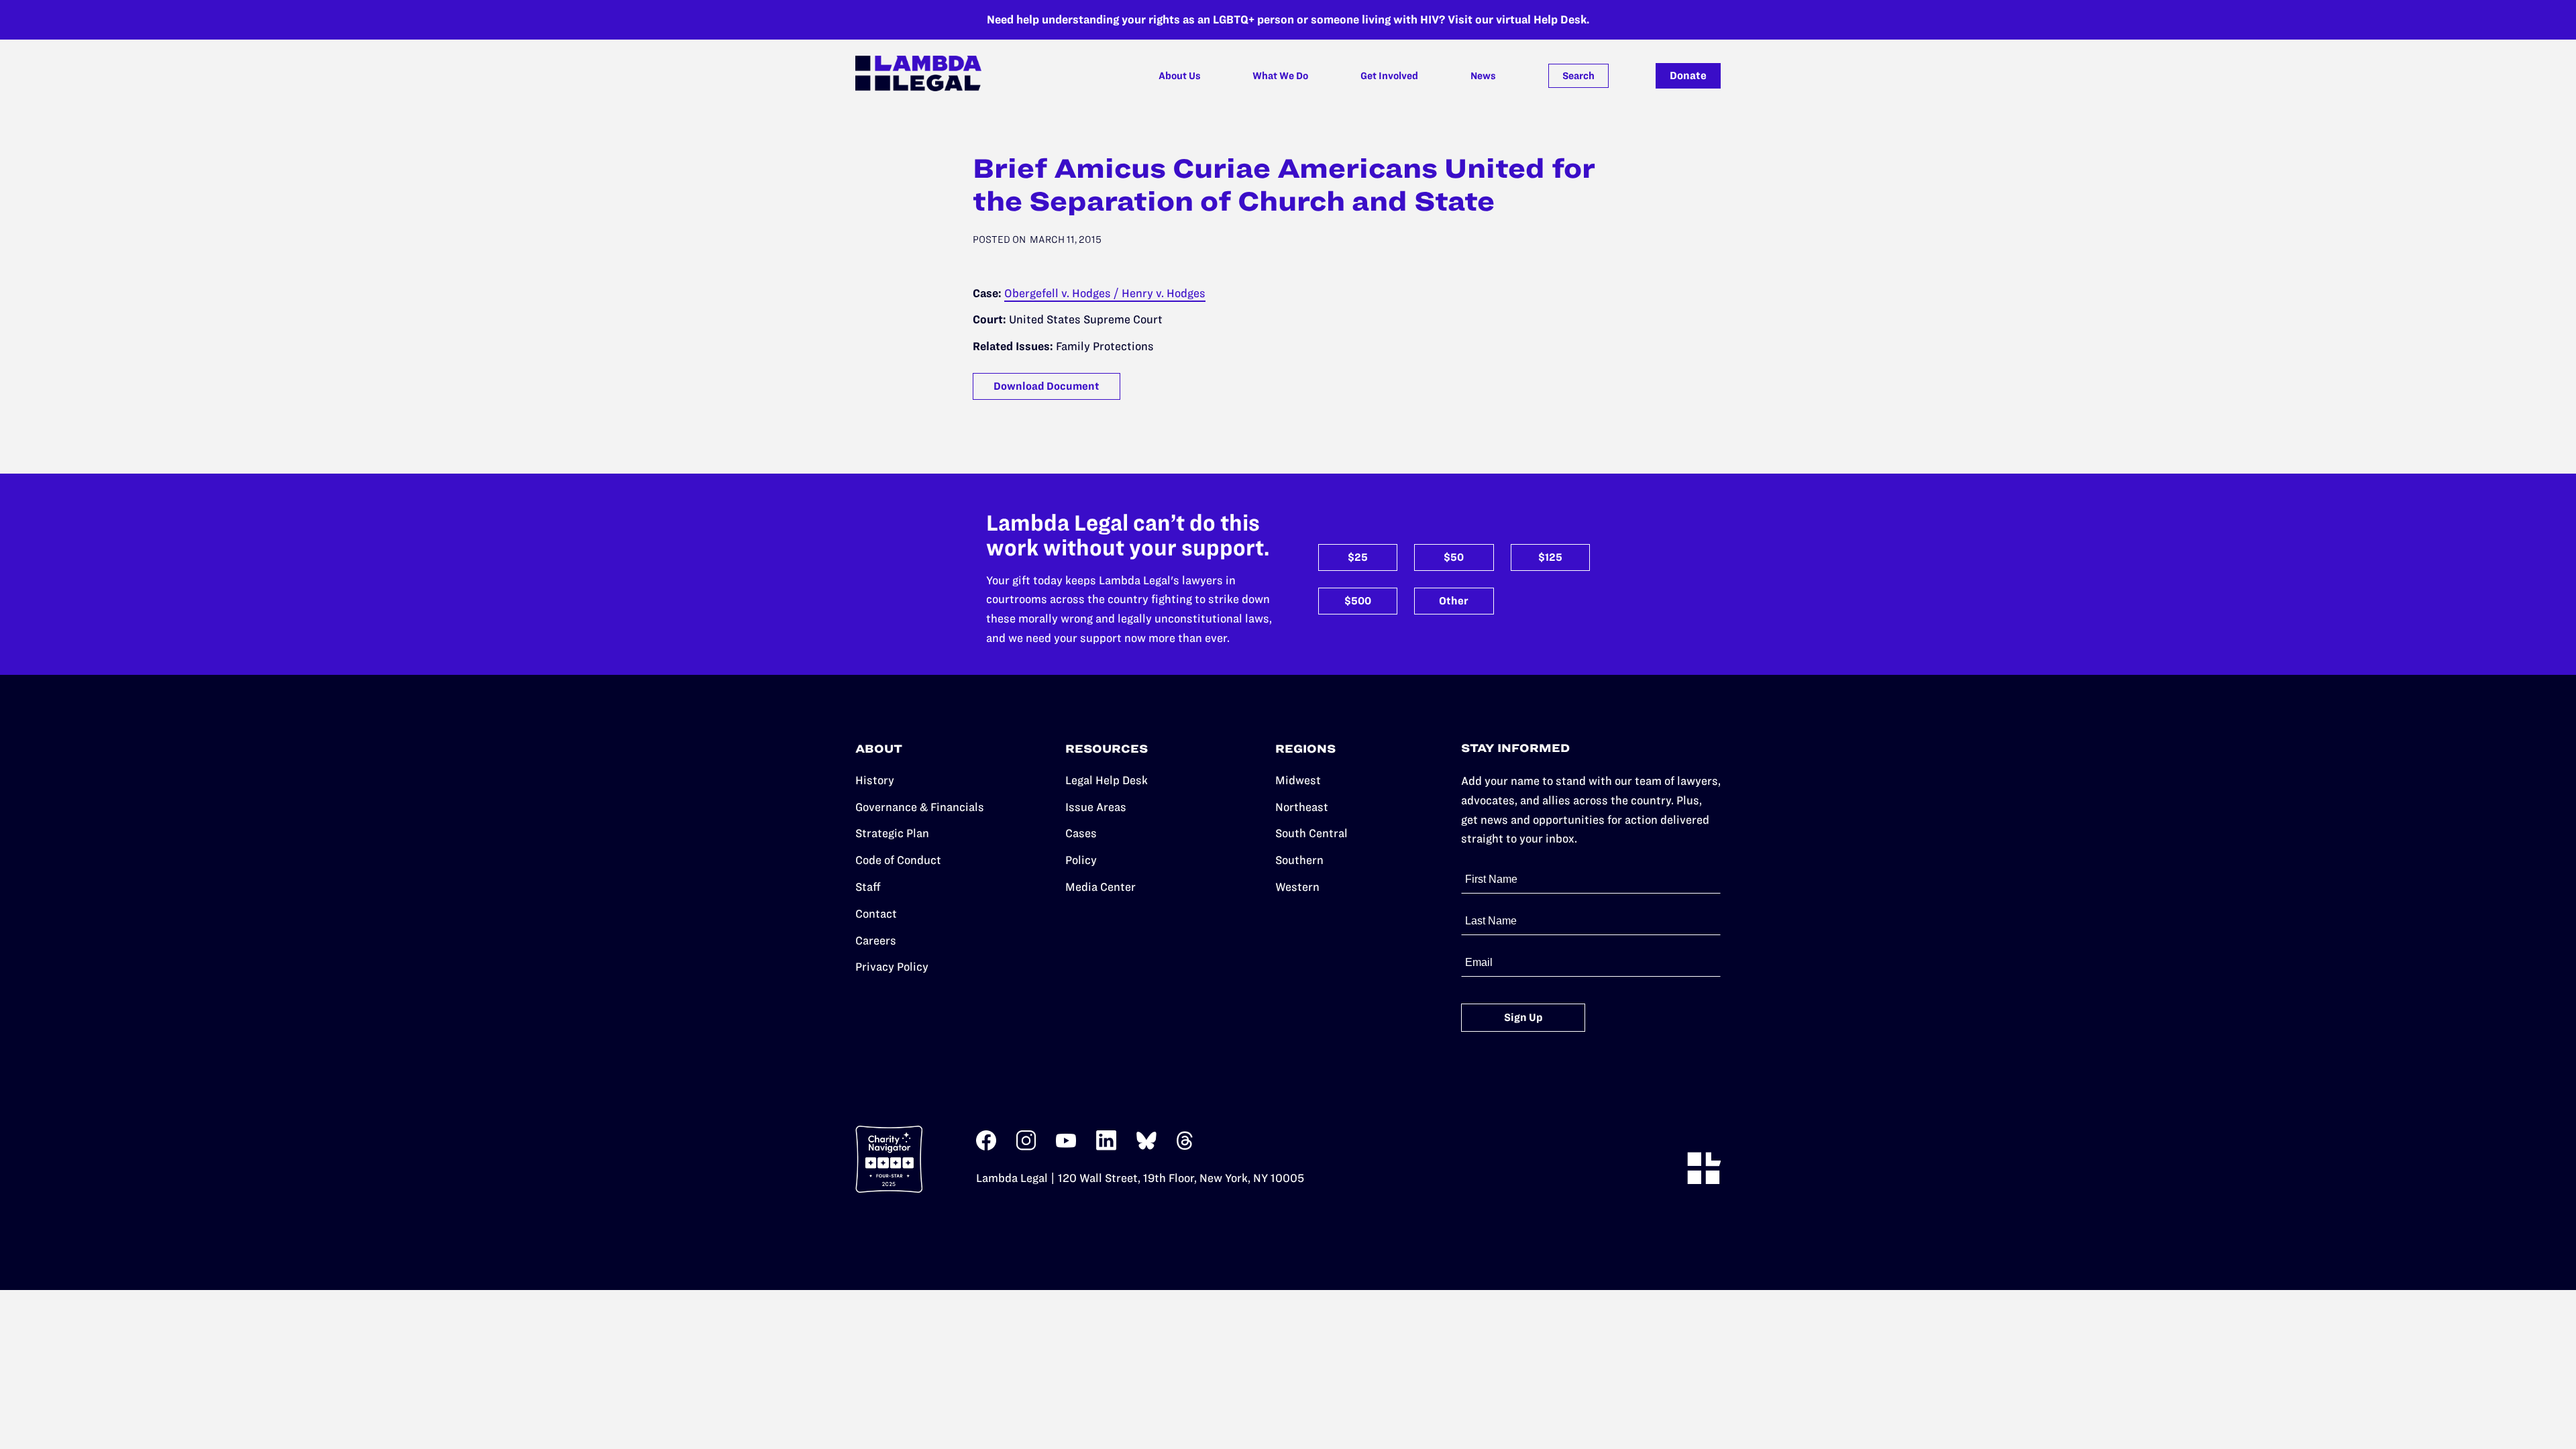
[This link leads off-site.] (986, 1147)
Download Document (1046, 386)
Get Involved (1389, 76)
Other (1454, 601)
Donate (1688, 75)
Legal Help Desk (1107, 780)
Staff (868, 887)
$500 (1358, 601)
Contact (876, 914)
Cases (1081, 833)
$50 (1454, 557)
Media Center (1101, 887)
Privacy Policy (892, 967)
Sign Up (1523, 1017)
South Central (1311, 833)
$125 (1550, 557)
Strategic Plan (892, 833)
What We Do (1280, 76)
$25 (1358, 557)
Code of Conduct (898, 860)
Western (1297, 887)
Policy (1081, 860)
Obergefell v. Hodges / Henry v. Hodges (1105, 293)
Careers (876, 941)
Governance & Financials (920, 807)
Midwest (1298, 780)
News (1483, 76)
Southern (1299, 860)
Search (1578, 76)
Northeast (1302, 807)
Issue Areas (1096, 807)
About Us (1180, 76)
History (875, 780)
